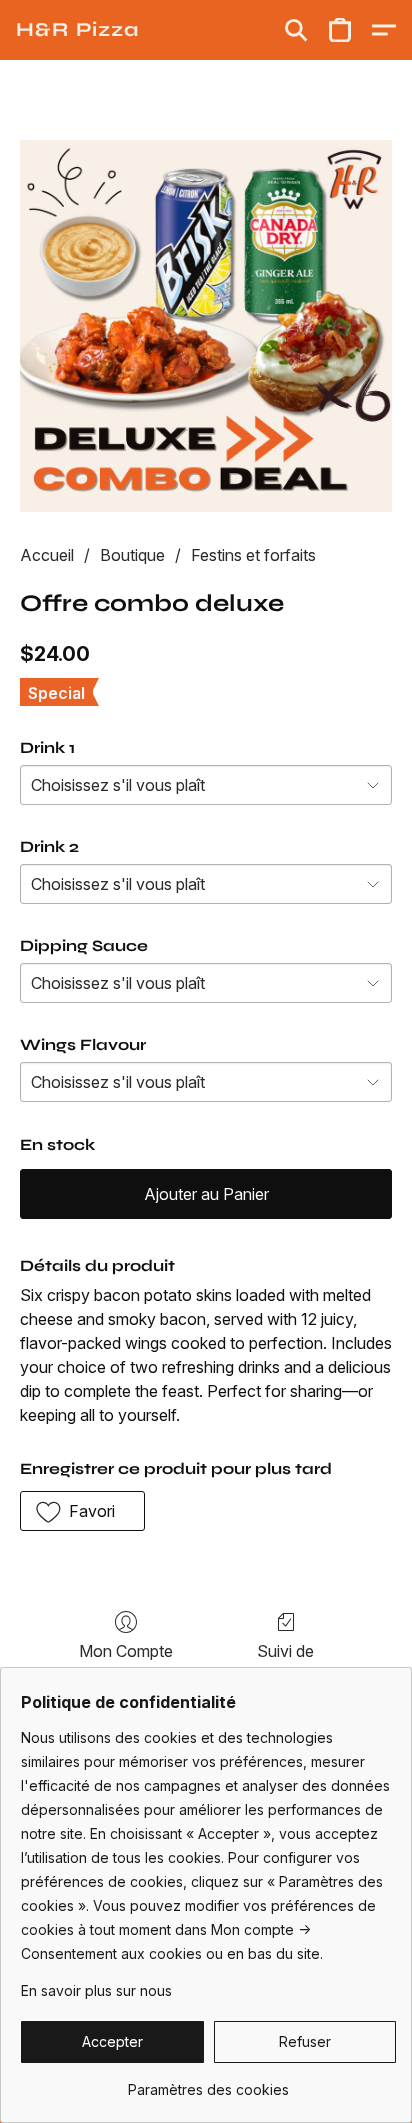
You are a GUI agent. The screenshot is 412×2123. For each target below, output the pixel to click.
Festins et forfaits (253, 555)
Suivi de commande (285, 1663)
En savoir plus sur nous (96, 1990)
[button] (77, 30)
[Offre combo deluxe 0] (206, 326)
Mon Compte (126, 1651)
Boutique (132, 555)
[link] (208, 2082)
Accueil (47, 555)
